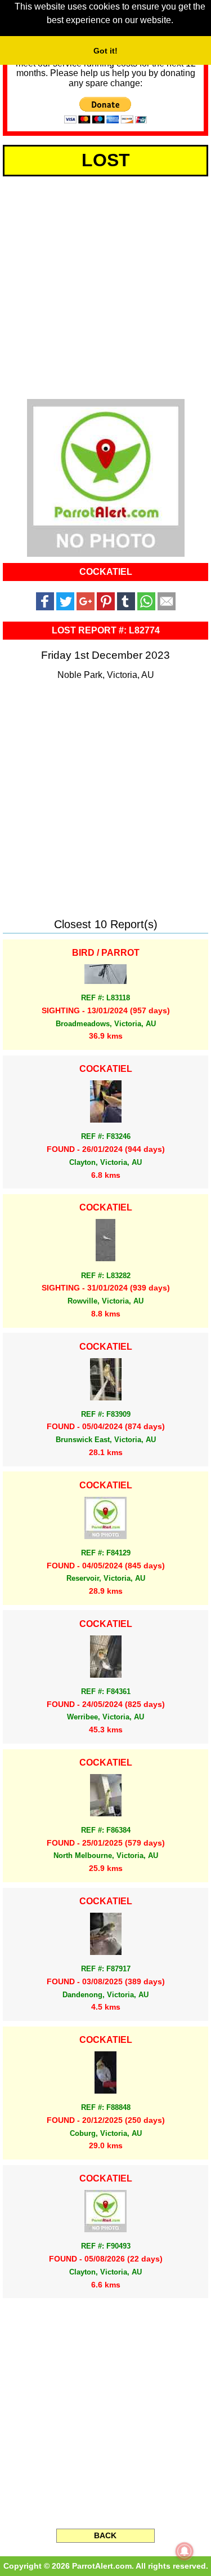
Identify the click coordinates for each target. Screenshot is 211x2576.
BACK (105, 2535)
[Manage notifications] (185, 2551)
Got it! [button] (105, 51)
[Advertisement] (105, 285)
